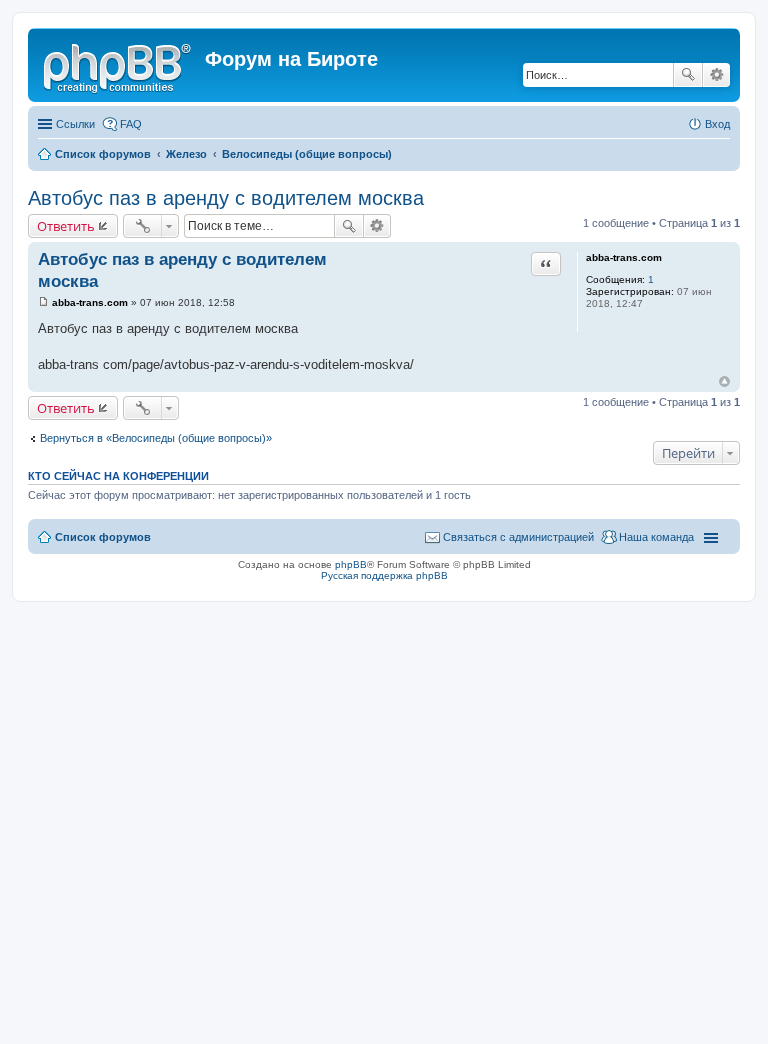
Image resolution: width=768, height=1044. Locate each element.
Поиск (688, 75)
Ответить (66, 226)
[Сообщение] (43, 302)
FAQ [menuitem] (131, 124)
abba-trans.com (624, 257)
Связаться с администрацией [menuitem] (518, 537)
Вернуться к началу (724, 381)
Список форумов (103, 154)
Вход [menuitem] (717, 124)
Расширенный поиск (716, 75)
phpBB (351, 564)
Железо (186, 154)
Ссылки (75, 124)
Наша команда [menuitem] (656, 537)
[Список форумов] (119, 65)
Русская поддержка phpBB (384, 575)
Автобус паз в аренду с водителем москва (226, 198)
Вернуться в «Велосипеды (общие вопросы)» (156, 438)
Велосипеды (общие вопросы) (307, 154)
